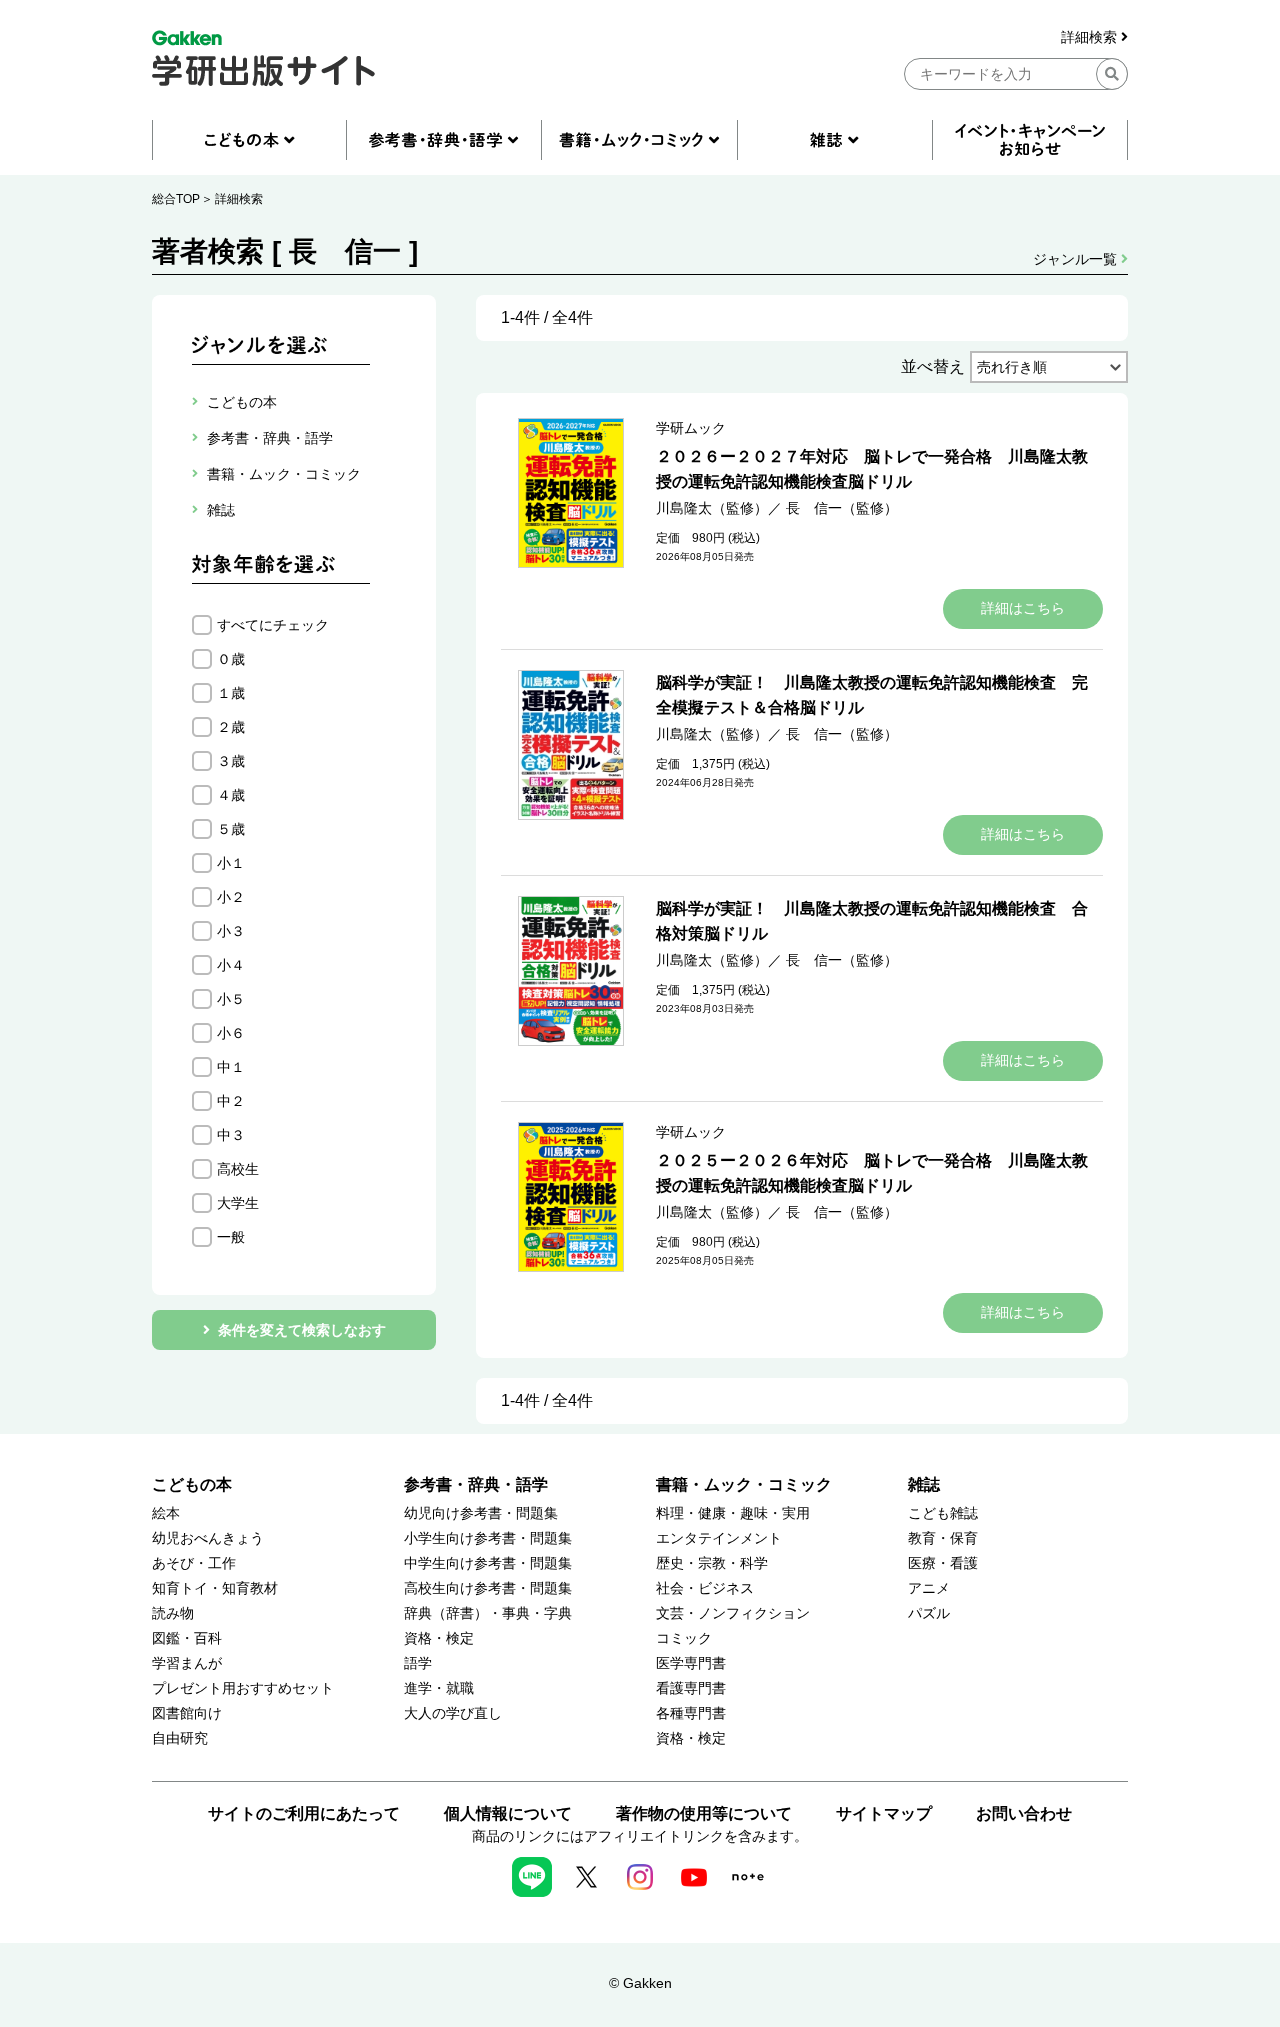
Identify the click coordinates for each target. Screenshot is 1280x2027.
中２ (231, 1101)
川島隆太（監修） (712, 508)
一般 (231, 1237)
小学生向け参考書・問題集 (488, 1538)
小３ (231, 931)
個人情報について (508, 1813)
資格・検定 (439, 1638)
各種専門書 (691, 1713)
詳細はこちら (1023, 608)
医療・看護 (943, 1563)
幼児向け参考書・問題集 (481, 1513)
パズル (929, 1613)
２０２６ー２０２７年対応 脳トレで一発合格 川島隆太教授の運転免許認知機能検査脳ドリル (872, 469)
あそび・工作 (194, 1563)
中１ (231, 1067)
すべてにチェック (273, 625)
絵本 (166, 1513)
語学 (418, 1663)
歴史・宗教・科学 (712, 1563)
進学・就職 (439, 1688)
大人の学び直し (453, 1713)
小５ (231, 999)
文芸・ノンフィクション (733, 1613)
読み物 (173, 1613)
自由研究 (180, 1738)
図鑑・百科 (187, 1638)
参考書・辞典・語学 (476, 1484)
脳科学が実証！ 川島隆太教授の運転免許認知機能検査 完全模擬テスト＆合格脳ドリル (872, 695)
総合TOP (176, 199)
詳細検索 (1091, 37)
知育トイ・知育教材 (215, 1588)
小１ (231, 863)
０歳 (231, 659)
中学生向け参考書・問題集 (488, 1563)
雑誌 (924, 1484)
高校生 (238, 1169)
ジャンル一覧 (1077, 259)
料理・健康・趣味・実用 (733, 1513)
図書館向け (187, 1713)
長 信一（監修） (842, 508)
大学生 (238, 1203)
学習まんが (187, 1663)
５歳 (231, 829)
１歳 (231, 693)
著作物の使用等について (704, 1813)
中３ (231, 1135)
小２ (231, 897)
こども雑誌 (943, 1513)
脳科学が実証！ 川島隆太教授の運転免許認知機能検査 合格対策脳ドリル (872, 921)
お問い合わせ (1024, 1813)
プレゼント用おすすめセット (243, 1688)
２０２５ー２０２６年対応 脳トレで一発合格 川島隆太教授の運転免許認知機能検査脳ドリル (872, 1173)
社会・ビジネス (705, 1588)
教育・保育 (943, 1538)
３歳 (231, 761)
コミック (684, 1638)
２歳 (231, 727)
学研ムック (691, 428)
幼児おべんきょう (208, 1538)
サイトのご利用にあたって (304, 1813)
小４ (231, 965)
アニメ (929, 1588)
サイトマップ (884, 1813)
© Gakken (640, 1983)
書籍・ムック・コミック (744, 1484)
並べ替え (933, 366)
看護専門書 (691, 1688)
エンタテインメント (719, 1538)
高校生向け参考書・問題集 (488, 1588)
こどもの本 (192, 1484)
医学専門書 (691, 1663)
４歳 (231, 795)
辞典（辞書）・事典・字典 (488, 1613)
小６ (231, 1033)
